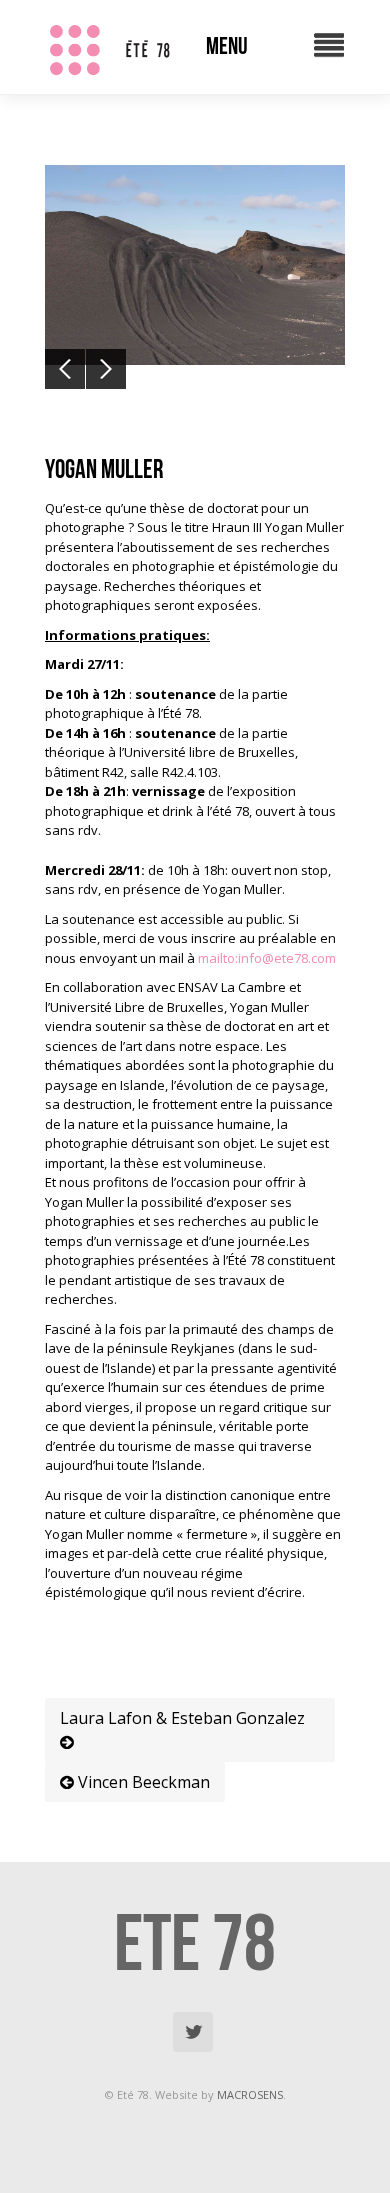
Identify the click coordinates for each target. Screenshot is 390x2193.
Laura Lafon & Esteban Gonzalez (182, 1718)
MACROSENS (250, 2094)
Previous (65, 369)
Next (106, 369)
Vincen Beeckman (142, 1782)
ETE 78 (195, 1942)
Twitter (193, 2032)
